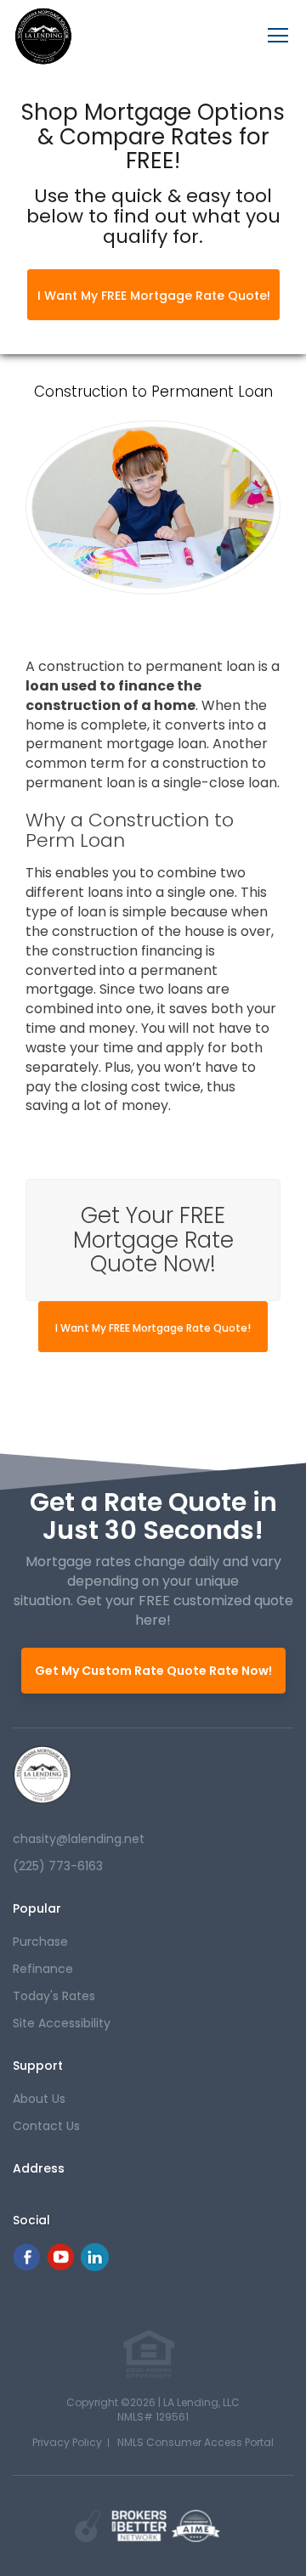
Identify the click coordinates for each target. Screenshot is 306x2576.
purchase (40, 1942)
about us (39, 2099)
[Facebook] (26, 2266)
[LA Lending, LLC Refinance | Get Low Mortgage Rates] (42, 1775)
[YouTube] (60, 2266)
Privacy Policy (67, 2442)
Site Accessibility (62, 2023)
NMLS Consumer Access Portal (195, 2442)
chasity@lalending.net (79, 1839)
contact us (46, 2126)
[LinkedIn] (95, 2266)
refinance (43, 1969)
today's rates (54, 1996)
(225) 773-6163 (58, 1866)
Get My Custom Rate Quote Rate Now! (153, 1671)
